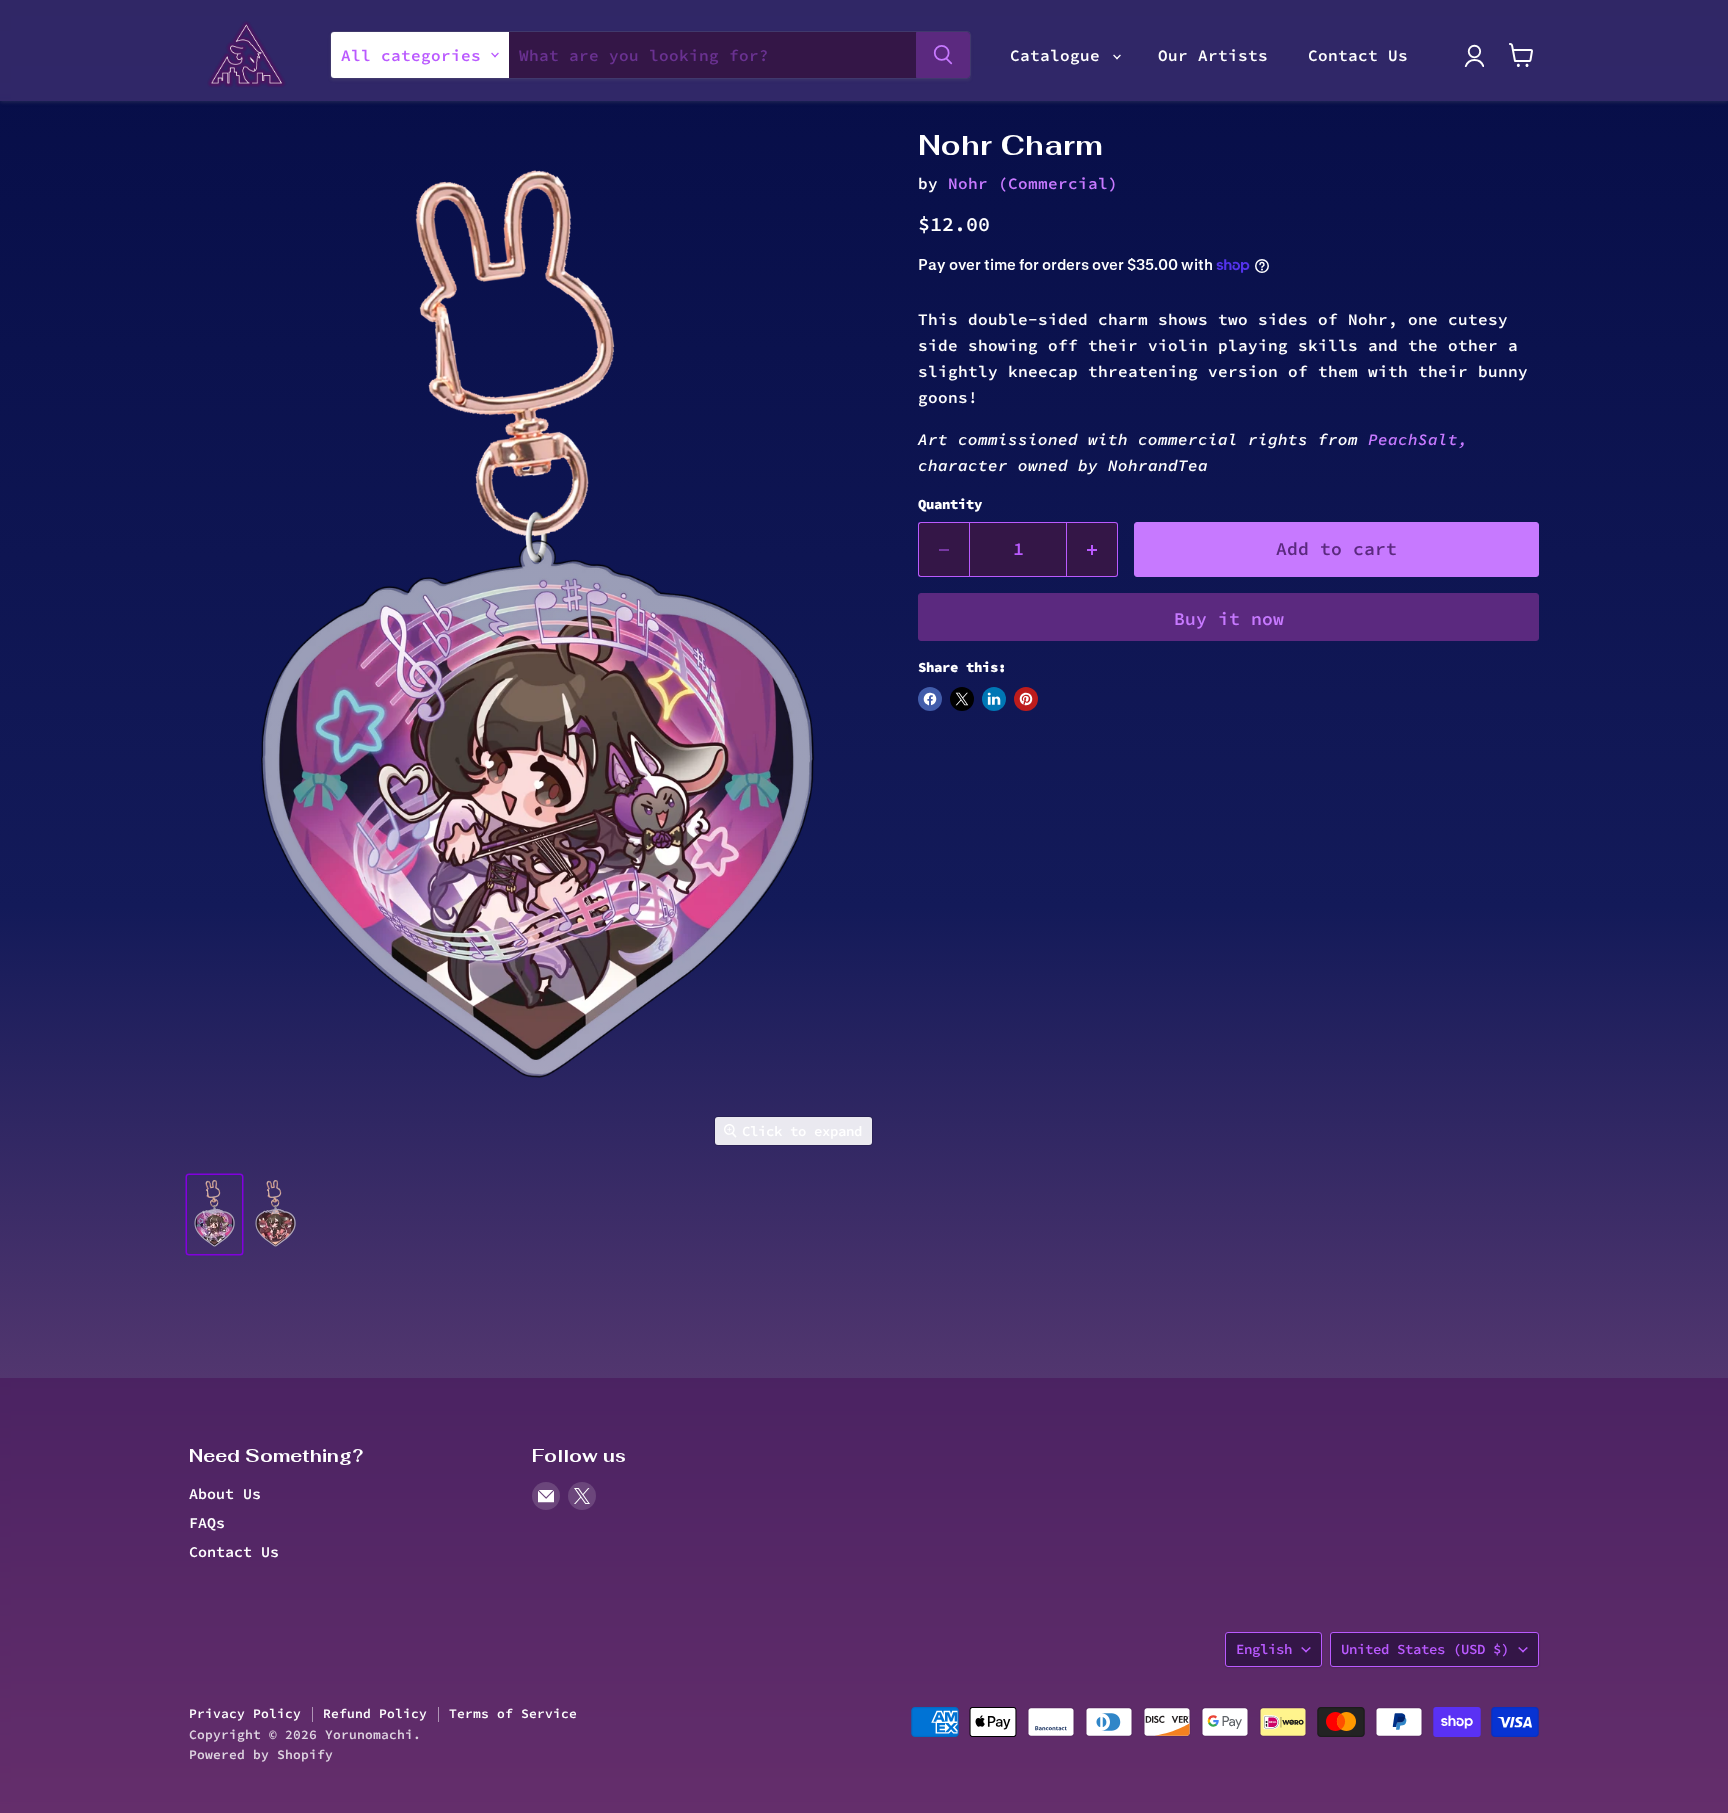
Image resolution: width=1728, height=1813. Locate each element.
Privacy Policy (245, 1713)
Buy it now (1229, 618)
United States (1425, 1649)
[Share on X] (962, 699)
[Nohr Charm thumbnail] (214, 1214)
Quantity (950, 504)
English (1264, 1649)
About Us (225, 1493)
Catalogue (1060, 55)
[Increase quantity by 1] (1092, 549)
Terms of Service (513, 1713)
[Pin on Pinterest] (1026, 699)
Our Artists (1213, 55)
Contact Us (1358, 55)
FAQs (207, 1522)
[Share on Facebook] (930, 699)
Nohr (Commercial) (1033, 183)
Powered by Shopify (261, 1754)
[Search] (943, 55)
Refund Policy (375, 1713)
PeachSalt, (1413, 439)
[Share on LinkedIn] (994, 699)
